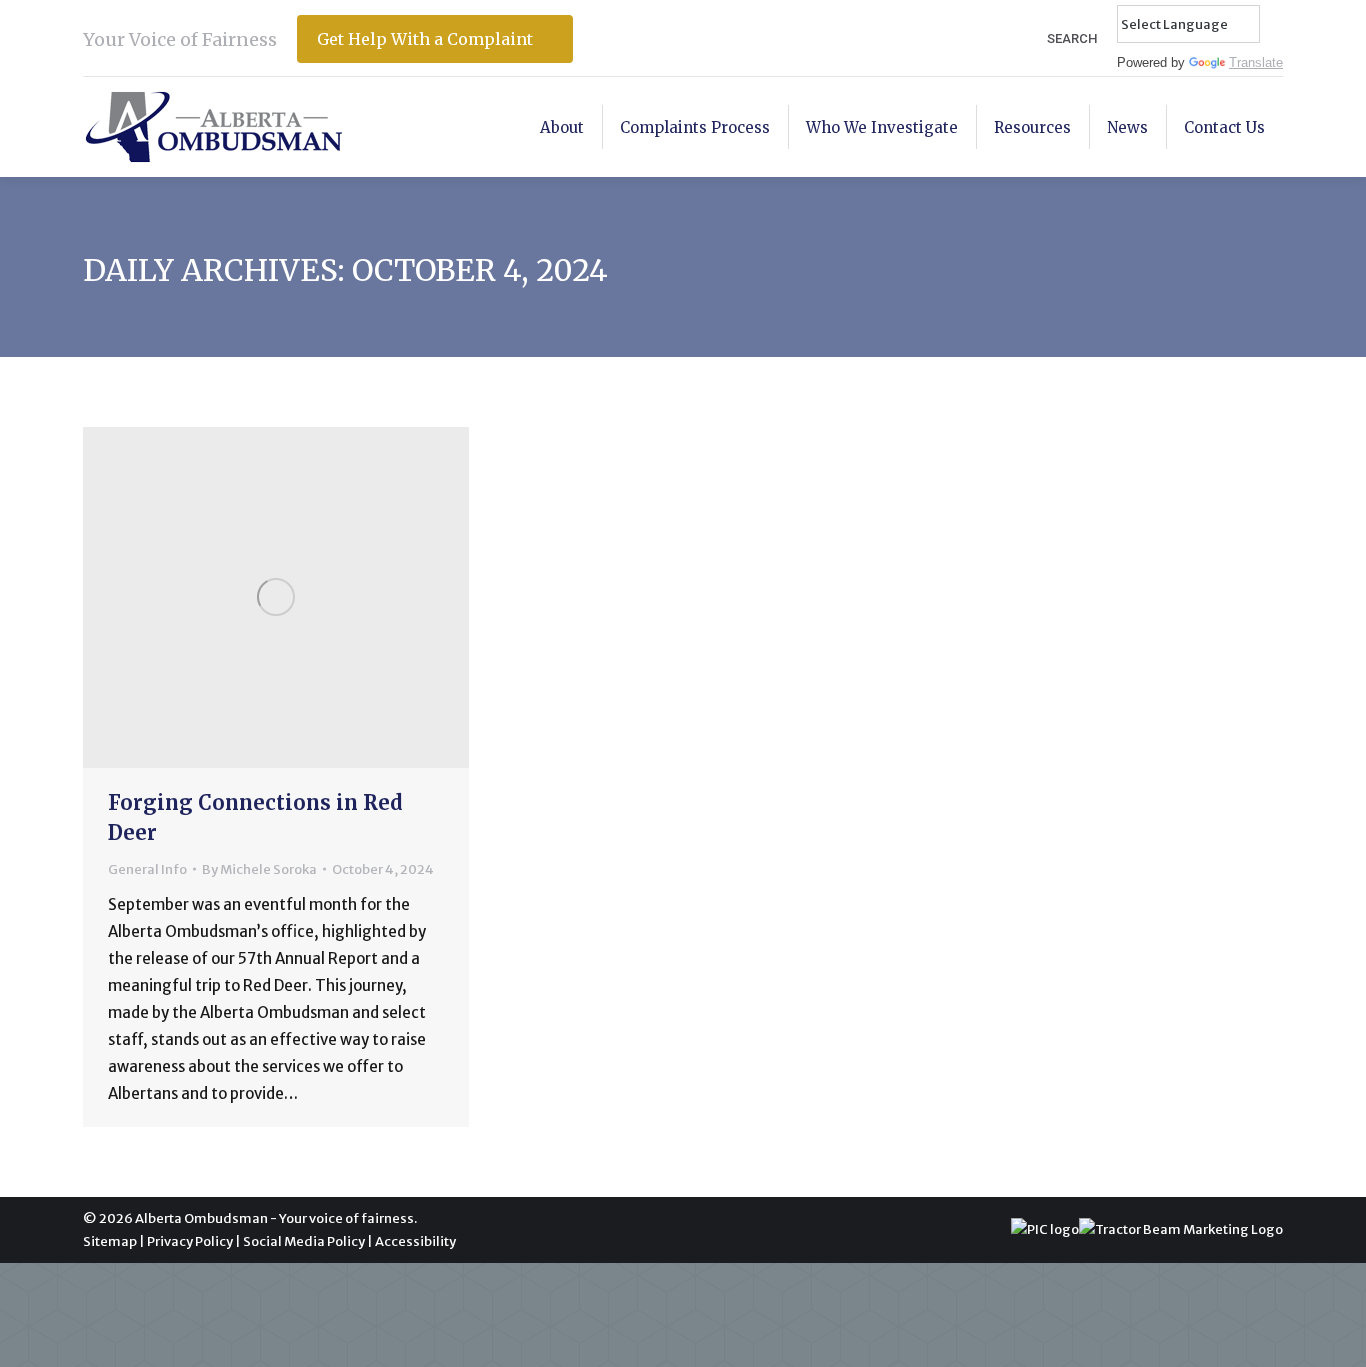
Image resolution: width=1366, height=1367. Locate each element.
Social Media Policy (304, 1241)
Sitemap (110, 1241)
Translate (1256, 62)
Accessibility (415, 1241)
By (259, 869)
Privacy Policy (190, 1241)
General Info (147, 869)
